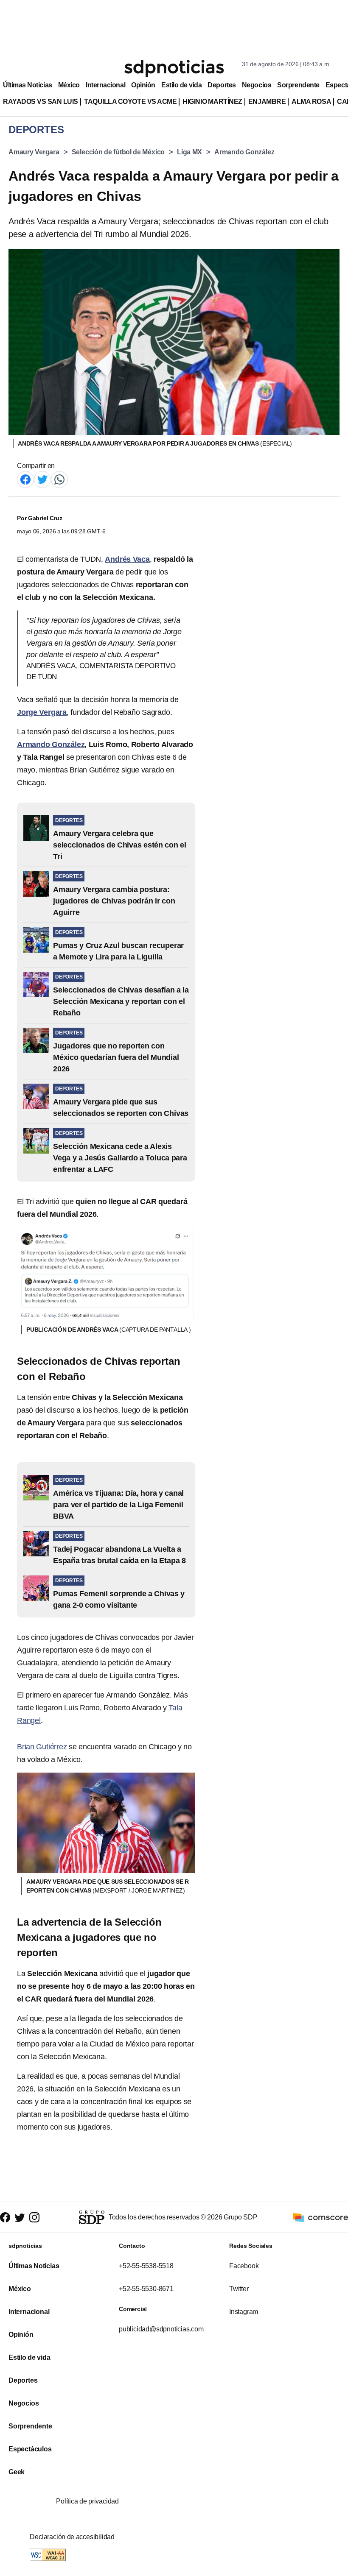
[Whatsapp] (59, 479)
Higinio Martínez (212, 102)
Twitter (239, 2289)
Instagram (244, 2312)
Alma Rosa (311, 102)
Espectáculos (30, 2449)
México (69, 85)
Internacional (105, 85)
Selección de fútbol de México (118, 152)
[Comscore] (320, 2217)
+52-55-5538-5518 (146, 2266)
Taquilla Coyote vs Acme (130, 102)
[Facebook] (25, 479)
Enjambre (267, 102)
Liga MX (189, 152)
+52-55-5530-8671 (146, 2289)
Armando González (244, 152)
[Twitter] (42, 479)
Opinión (143, 85)
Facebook (244, 2266)
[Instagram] (34, 2217)
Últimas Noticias (28, 85)
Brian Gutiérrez (42, 1747)
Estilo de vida (181, 85)
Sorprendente (298, 85)
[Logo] (174, 68)
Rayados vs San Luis (41, 102)
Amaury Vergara (34, 152)
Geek (17, 2472)
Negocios (257, 85)
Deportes (222, 85)
